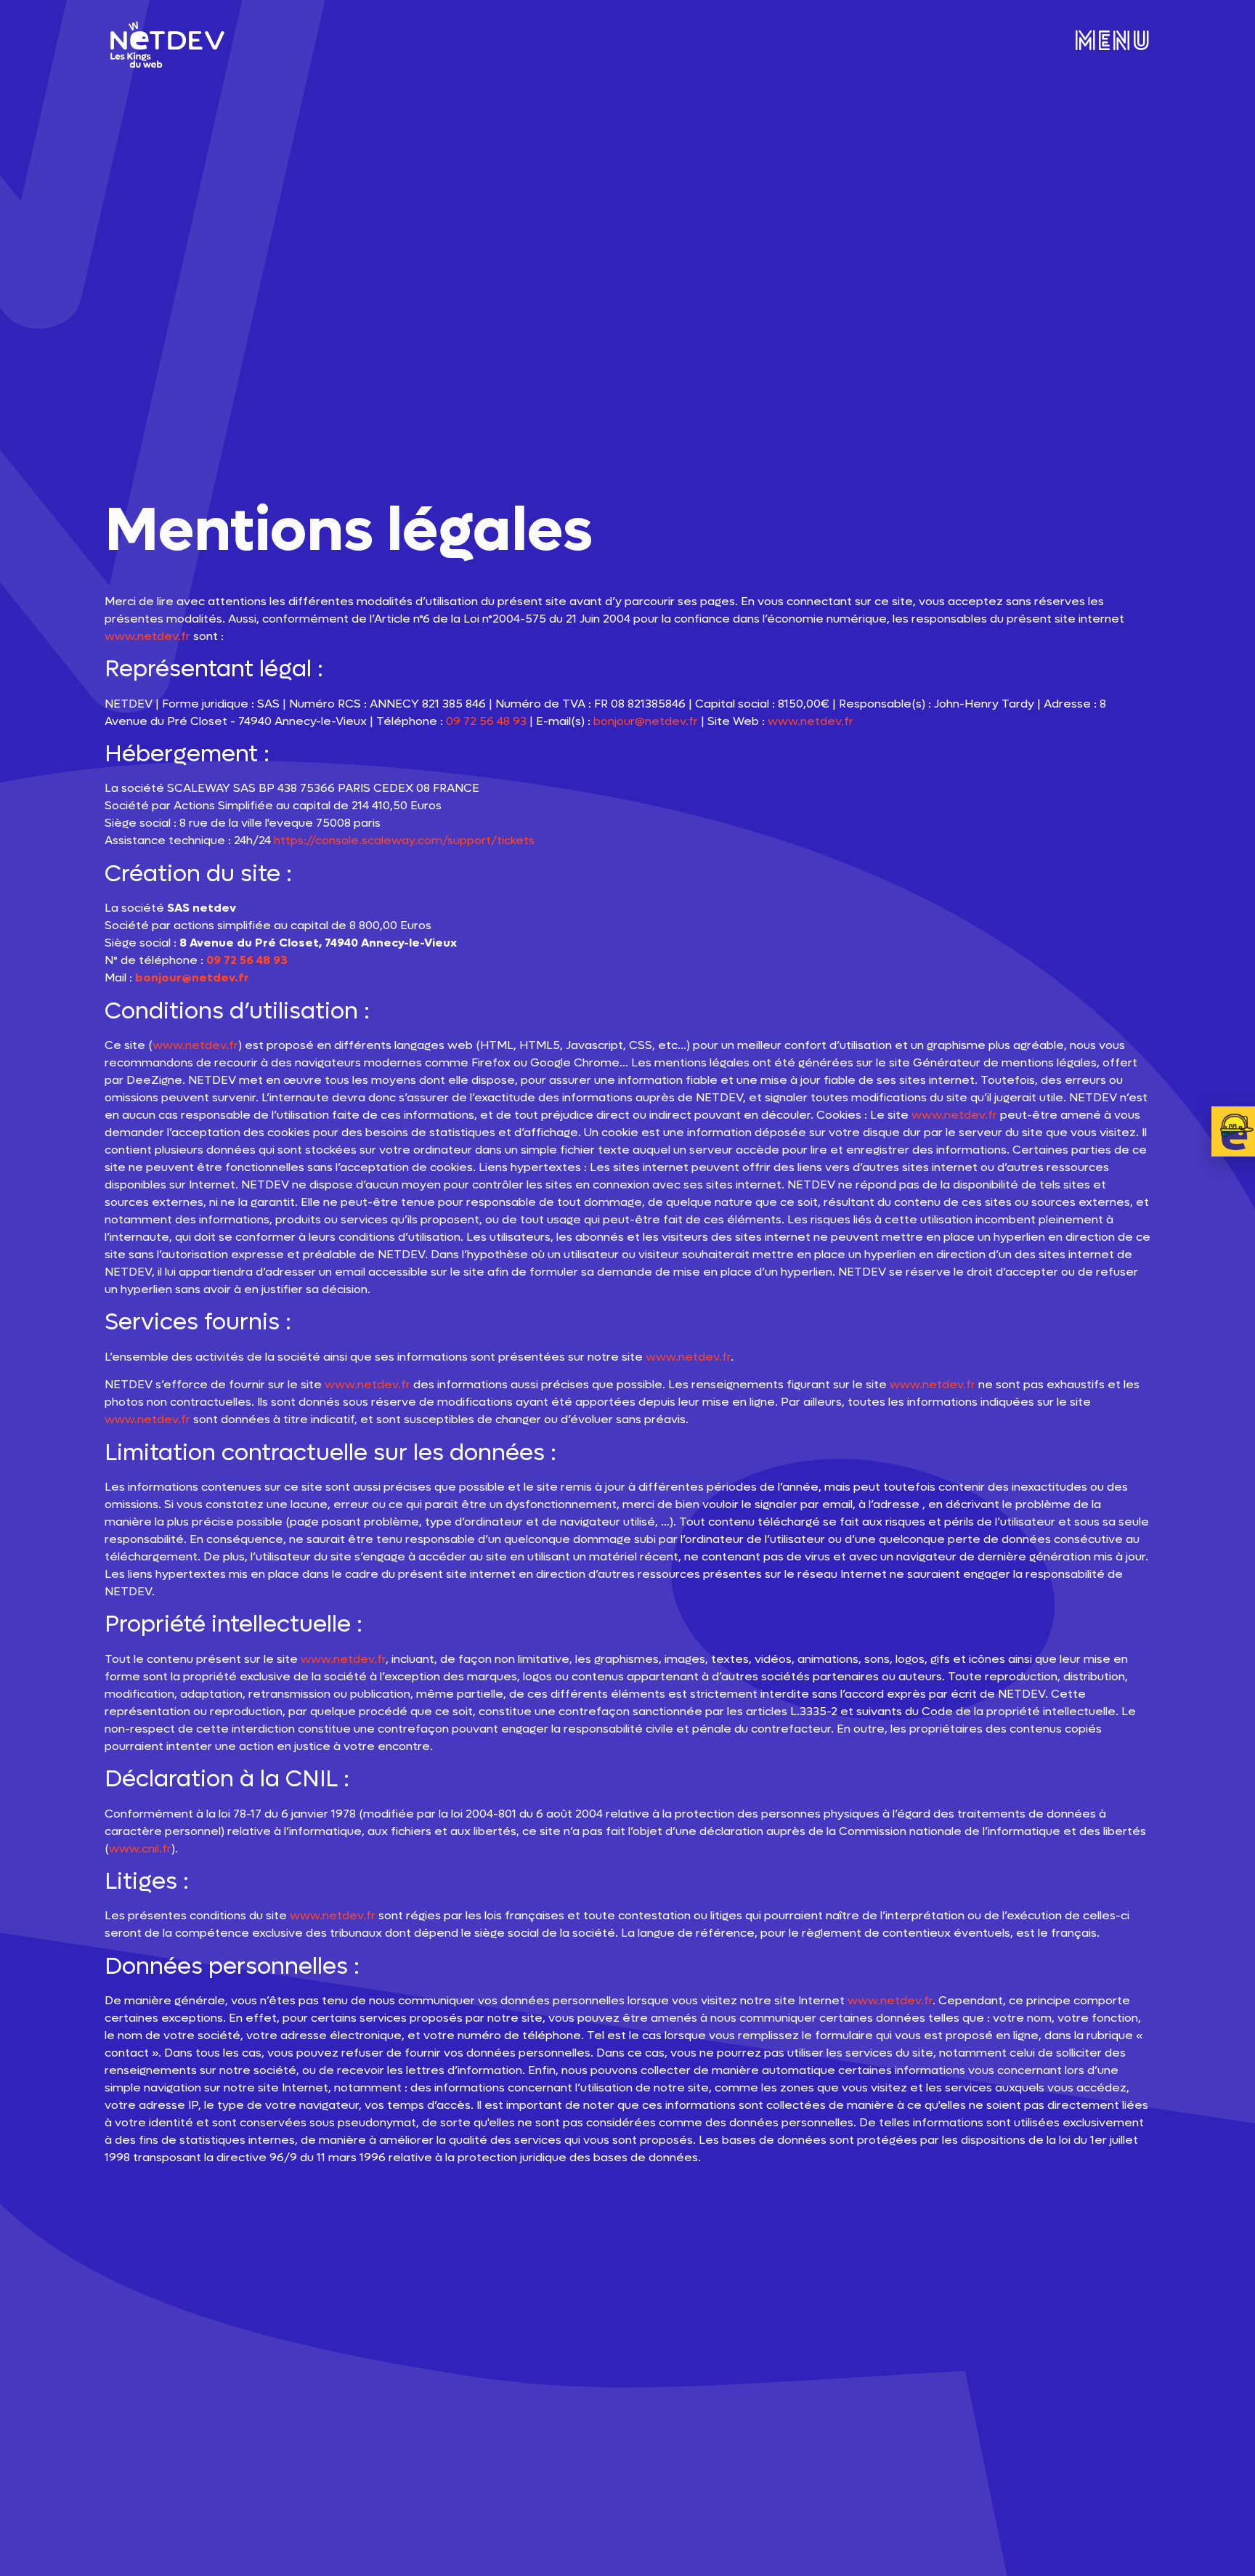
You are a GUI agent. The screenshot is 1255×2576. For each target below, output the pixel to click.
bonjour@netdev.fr (646, 721)
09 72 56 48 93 (486, 721)
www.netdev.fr (147, 636)
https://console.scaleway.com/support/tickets (404, 840)
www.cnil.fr (140, 1848)
